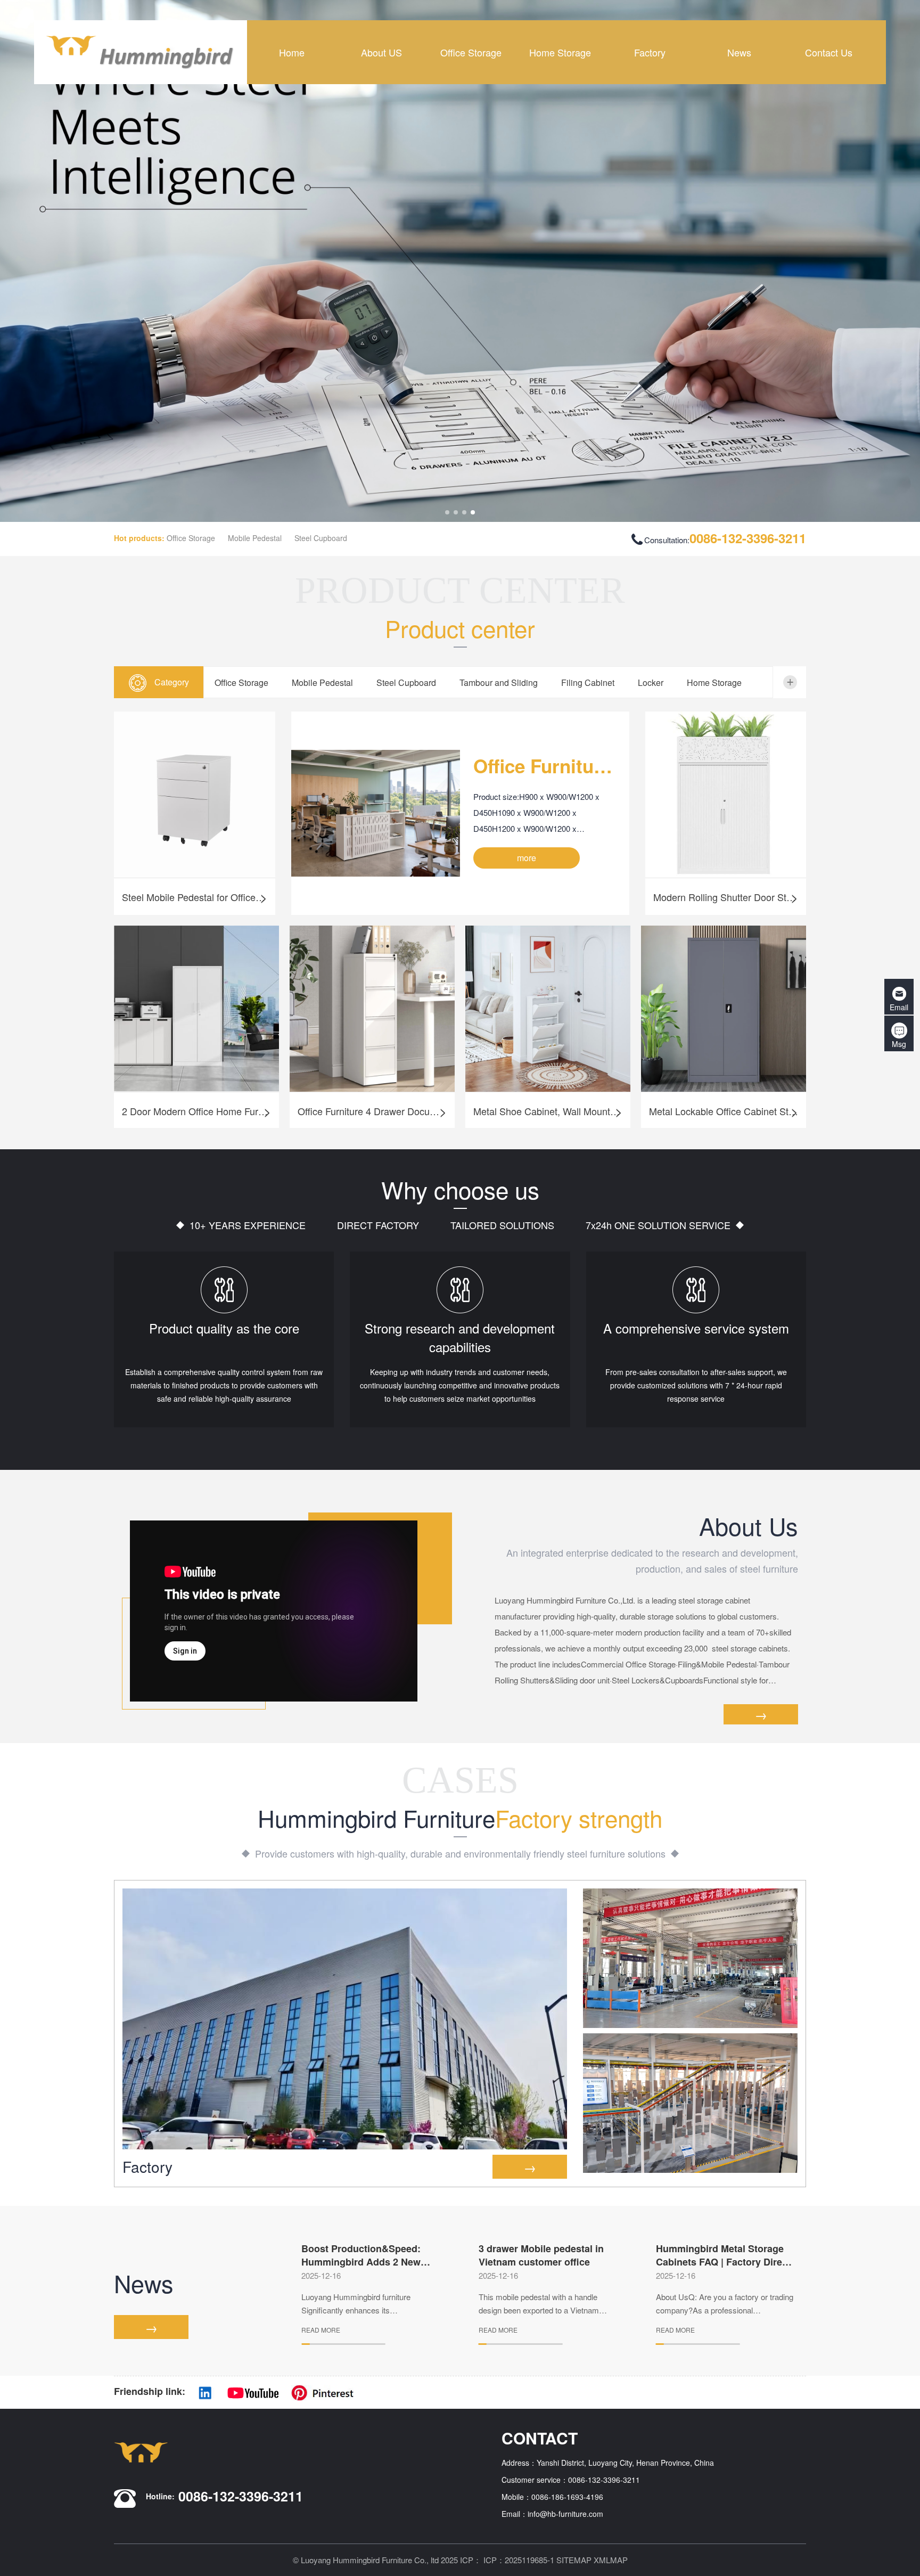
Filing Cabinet (588, 682)
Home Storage (714, 682)
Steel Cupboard (321, 538)
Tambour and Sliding (499, 682)
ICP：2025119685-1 (519, 2560)
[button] (447, 512)
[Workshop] (690, 1958)
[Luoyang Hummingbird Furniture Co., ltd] (141, 52)
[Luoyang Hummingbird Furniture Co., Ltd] (460, 261)
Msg (899, 1044)
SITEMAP (574, 2560)
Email (899, 1007)
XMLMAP (611, 2560)
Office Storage (191, 538)
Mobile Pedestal (255, 538)
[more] (790, 682)
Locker (651, 682)
